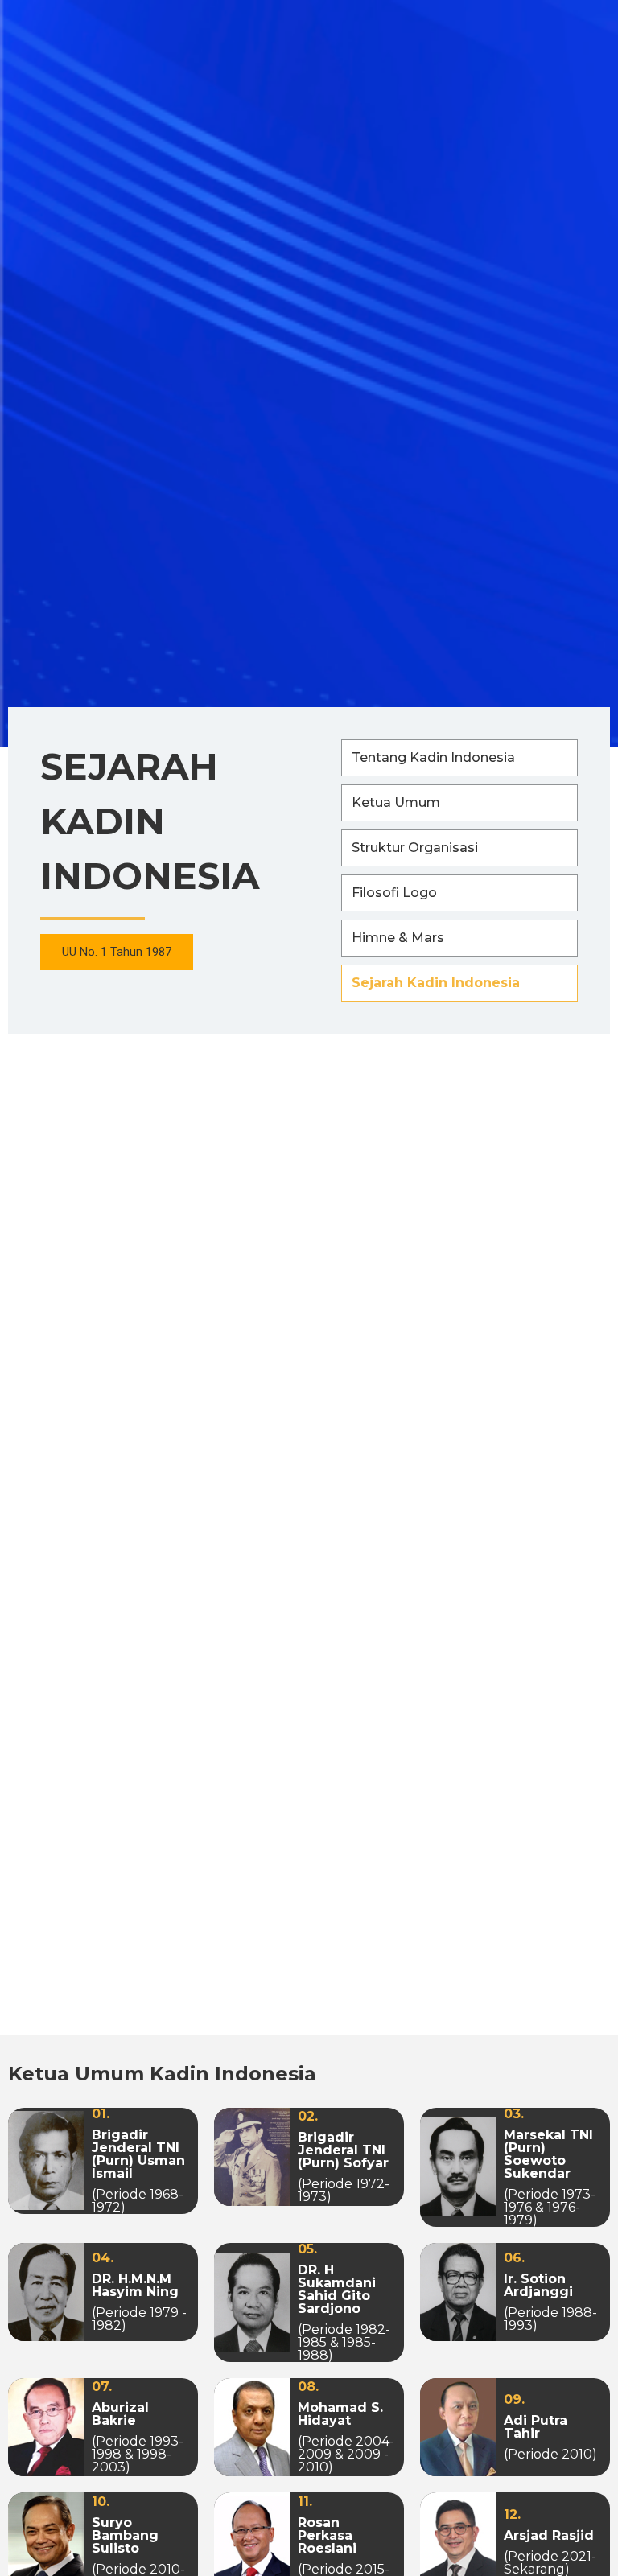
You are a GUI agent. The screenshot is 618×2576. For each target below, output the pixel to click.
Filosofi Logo (394, 893)
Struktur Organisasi (415, 848)
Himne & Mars (398, 938)
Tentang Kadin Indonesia (433, 757)
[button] (117, 952)
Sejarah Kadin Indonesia (436, 983)
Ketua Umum (396, 802)
